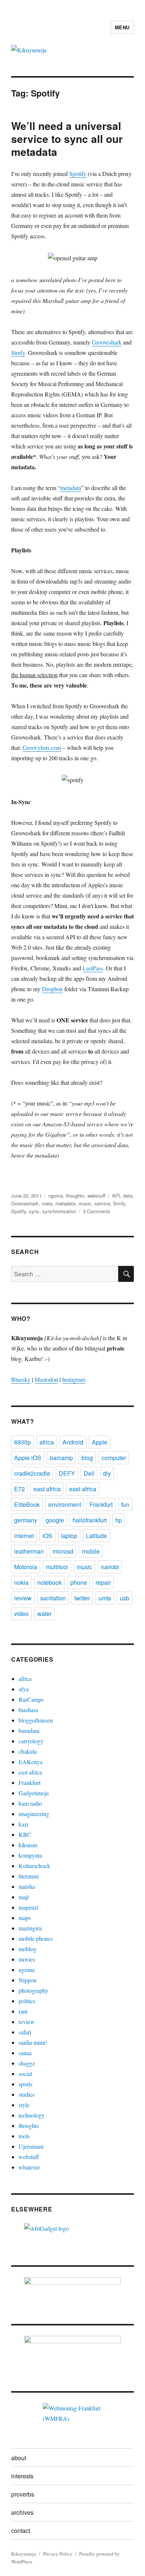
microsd (63, 1551)
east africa (47, 1489)
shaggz (27, 2063)
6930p (22, 1442)
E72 (20, 1489)
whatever (29, 2167)
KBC (25, 1834)
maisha (27, 1886)
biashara (28, 1710)
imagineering (34, 1814)
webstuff (96, 1196)
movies (27, 1959)
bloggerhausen (36, 1720)
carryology (31, 1741)
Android (73, 1442)
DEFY (67, 1473)
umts (105, 1598)
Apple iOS (28, 1458)
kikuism (28, 1845)
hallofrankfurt (90, 1520)
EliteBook (27, 1504)
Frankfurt (101, 1504)
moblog (28, 1949)
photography (33, 1990)
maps (25, 1918)
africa (47, 1442)
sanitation (53, 1598)
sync (34, 1211)
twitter (82, 1598)
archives (22, 2512)
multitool (57, 1567)
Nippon (28, 1980)
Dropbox (52, 989)
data (128, 1196)
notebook (49, 1582)
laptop (69, 1536)
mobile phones (36, 1938)
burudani (29, 1731)
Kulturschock (34, 1866)
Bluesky (21, 1379)
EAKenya (30, 1762)
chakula (28, 1751)
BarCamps (31, 1699)
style (24, 2105)
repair (103, 1582)
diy (107, 1473)
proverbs (23, 2494)
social (25, 2074)
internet (24, 1536)
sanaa (25, 2053)
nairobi (110, 1567)
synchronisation (59, 1211)
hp (119, 1520)
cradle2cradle (32, 1473)
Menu (122, 27)
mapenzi (28, 1907)
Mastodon (46, 1379)
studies (27, 2094)
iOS (47, 1536)
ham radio (30, 1803)
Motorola (26, 1567)
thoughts (75, 1196)
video (21, 1614)
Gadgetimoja (34, 1793)
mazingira (30, 1928)
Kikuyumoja (24, 2554)
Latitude (96, 1536)
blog (87, 1458)
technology (32, 2115)
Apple (100, 1442)
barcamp (61, 1458)
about (19, 2458)
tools (24, 2136)
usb (125, 1598)
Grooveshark (107, 342)
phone (79, 1582)
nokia (21, 1582)
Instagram (74, 1379)
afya (24, 1689)
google (55, 1520)
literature (29, 1876)
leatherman (29, 1551)
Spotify (78, 174)
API (116, 1196)
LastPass (93, 968)
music (85, 1203)
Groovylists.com (42, 747)
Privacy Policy (58, 2554)
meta (47, 1203)
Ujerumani (31, 2146)
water (44, 1614)
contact (21, 2531)
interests (22, 2476)
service (102, 1203)
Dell (89, 1473)
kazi (23, 1824)
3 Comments (97, 1211)
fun (125, 1504)
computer (114, 1458)
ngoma (56, 1196)
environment (65, 1504)
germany (26, 1520)
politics (27, 2001)
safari (25, 2032)
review (23, 1598)
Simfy (18, 352)
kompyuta (30, 1855)
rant (23, 2011)
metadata (71, 488)
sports (25, 2084)
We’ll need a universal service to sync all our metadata (67, 139)
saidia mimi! (33, 2042)
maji (24, 1897)
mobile (91, 1551)
